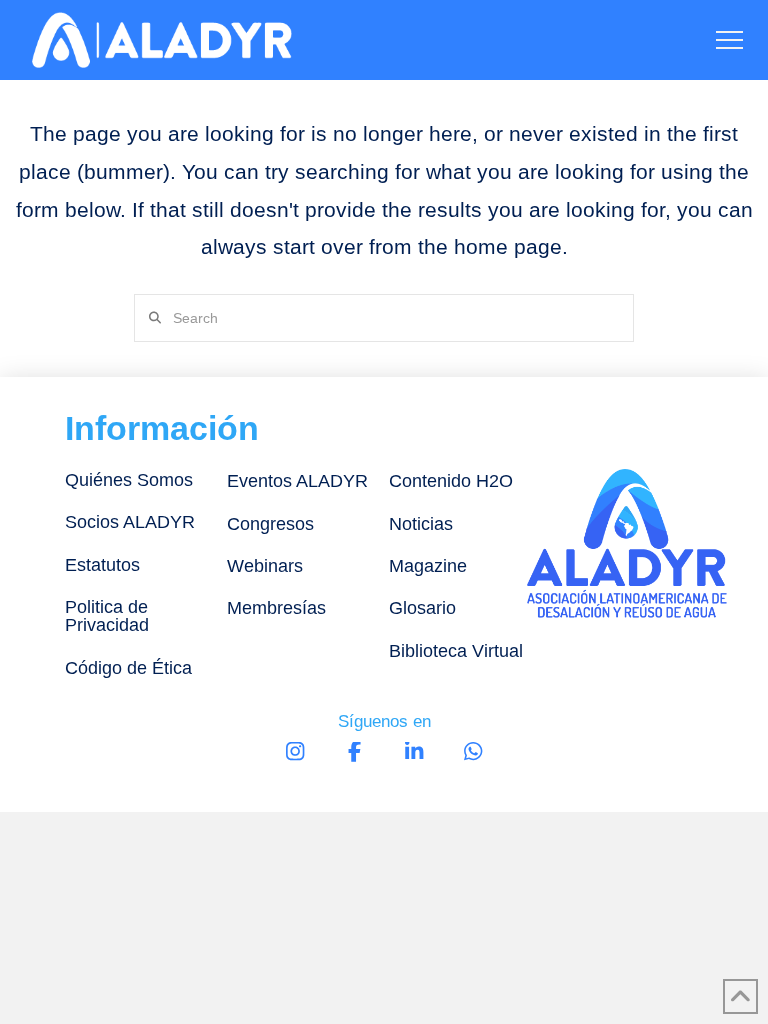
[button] (729, 40)
